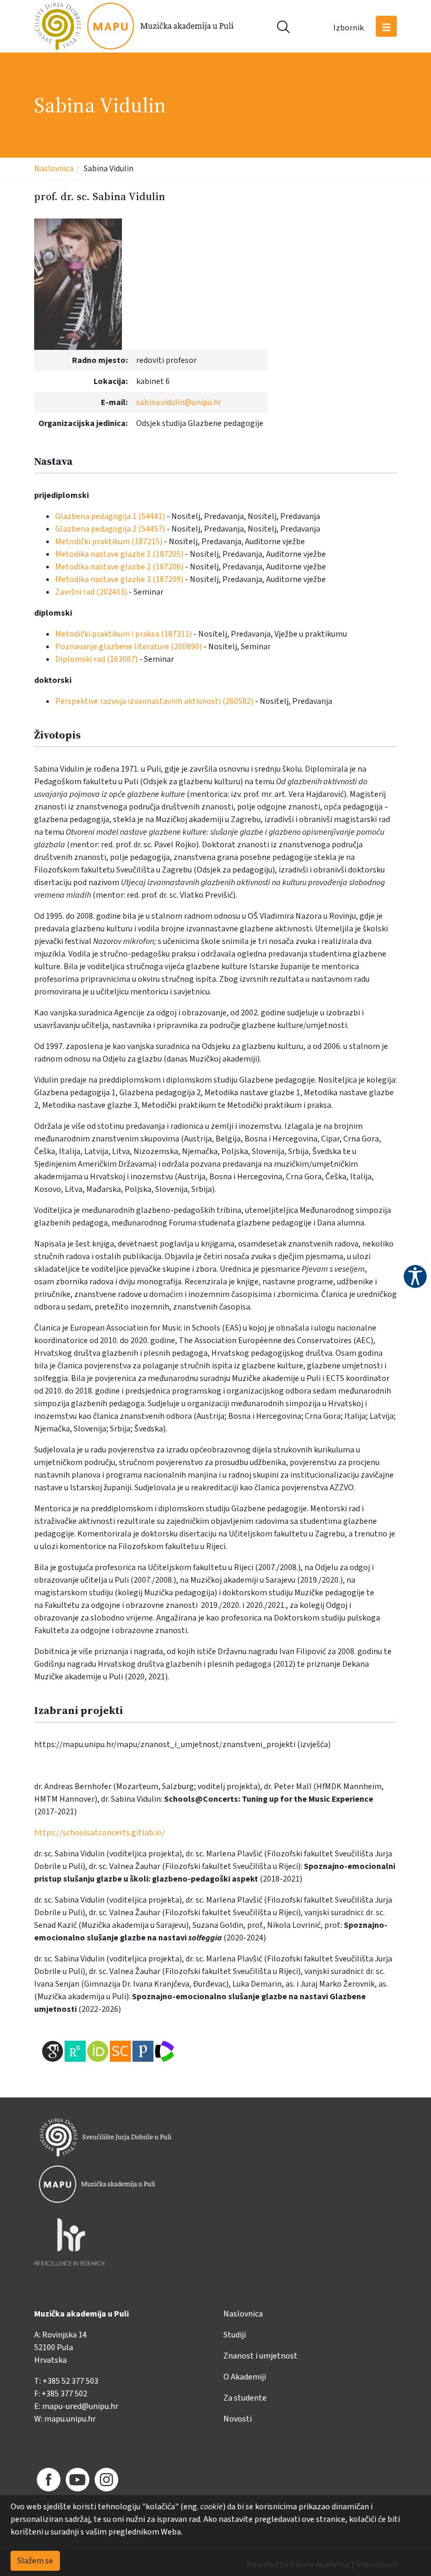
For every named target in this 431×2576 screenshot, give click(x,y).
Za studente (245, 2398)
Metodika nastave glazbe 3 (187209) (119, 579)
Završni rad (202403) (91, 592)
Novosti (238, 2419)
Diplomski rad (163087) (96, 659)
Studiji (235, 2335)
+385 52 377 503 (70, 2381)
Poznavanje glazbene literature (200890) (129, 647)
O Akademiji (245, 2377)
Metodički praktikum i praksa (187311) (124, 634)
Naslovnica (54, 169)
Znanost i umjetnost (260, 2356)
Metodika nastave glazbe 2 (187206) (119, 567)
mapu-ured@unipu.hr (80, 2406)
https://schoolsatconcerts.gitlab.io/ (100, 1833)
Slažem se (35, 2561)
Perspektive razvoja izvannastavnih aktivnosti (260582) (154, 701)
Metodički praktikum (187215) (109, 542)
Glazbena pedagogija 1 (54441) (110, 516)
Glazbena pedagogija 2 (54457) (110, 529)
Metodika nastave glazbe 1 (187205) (119, 554)
